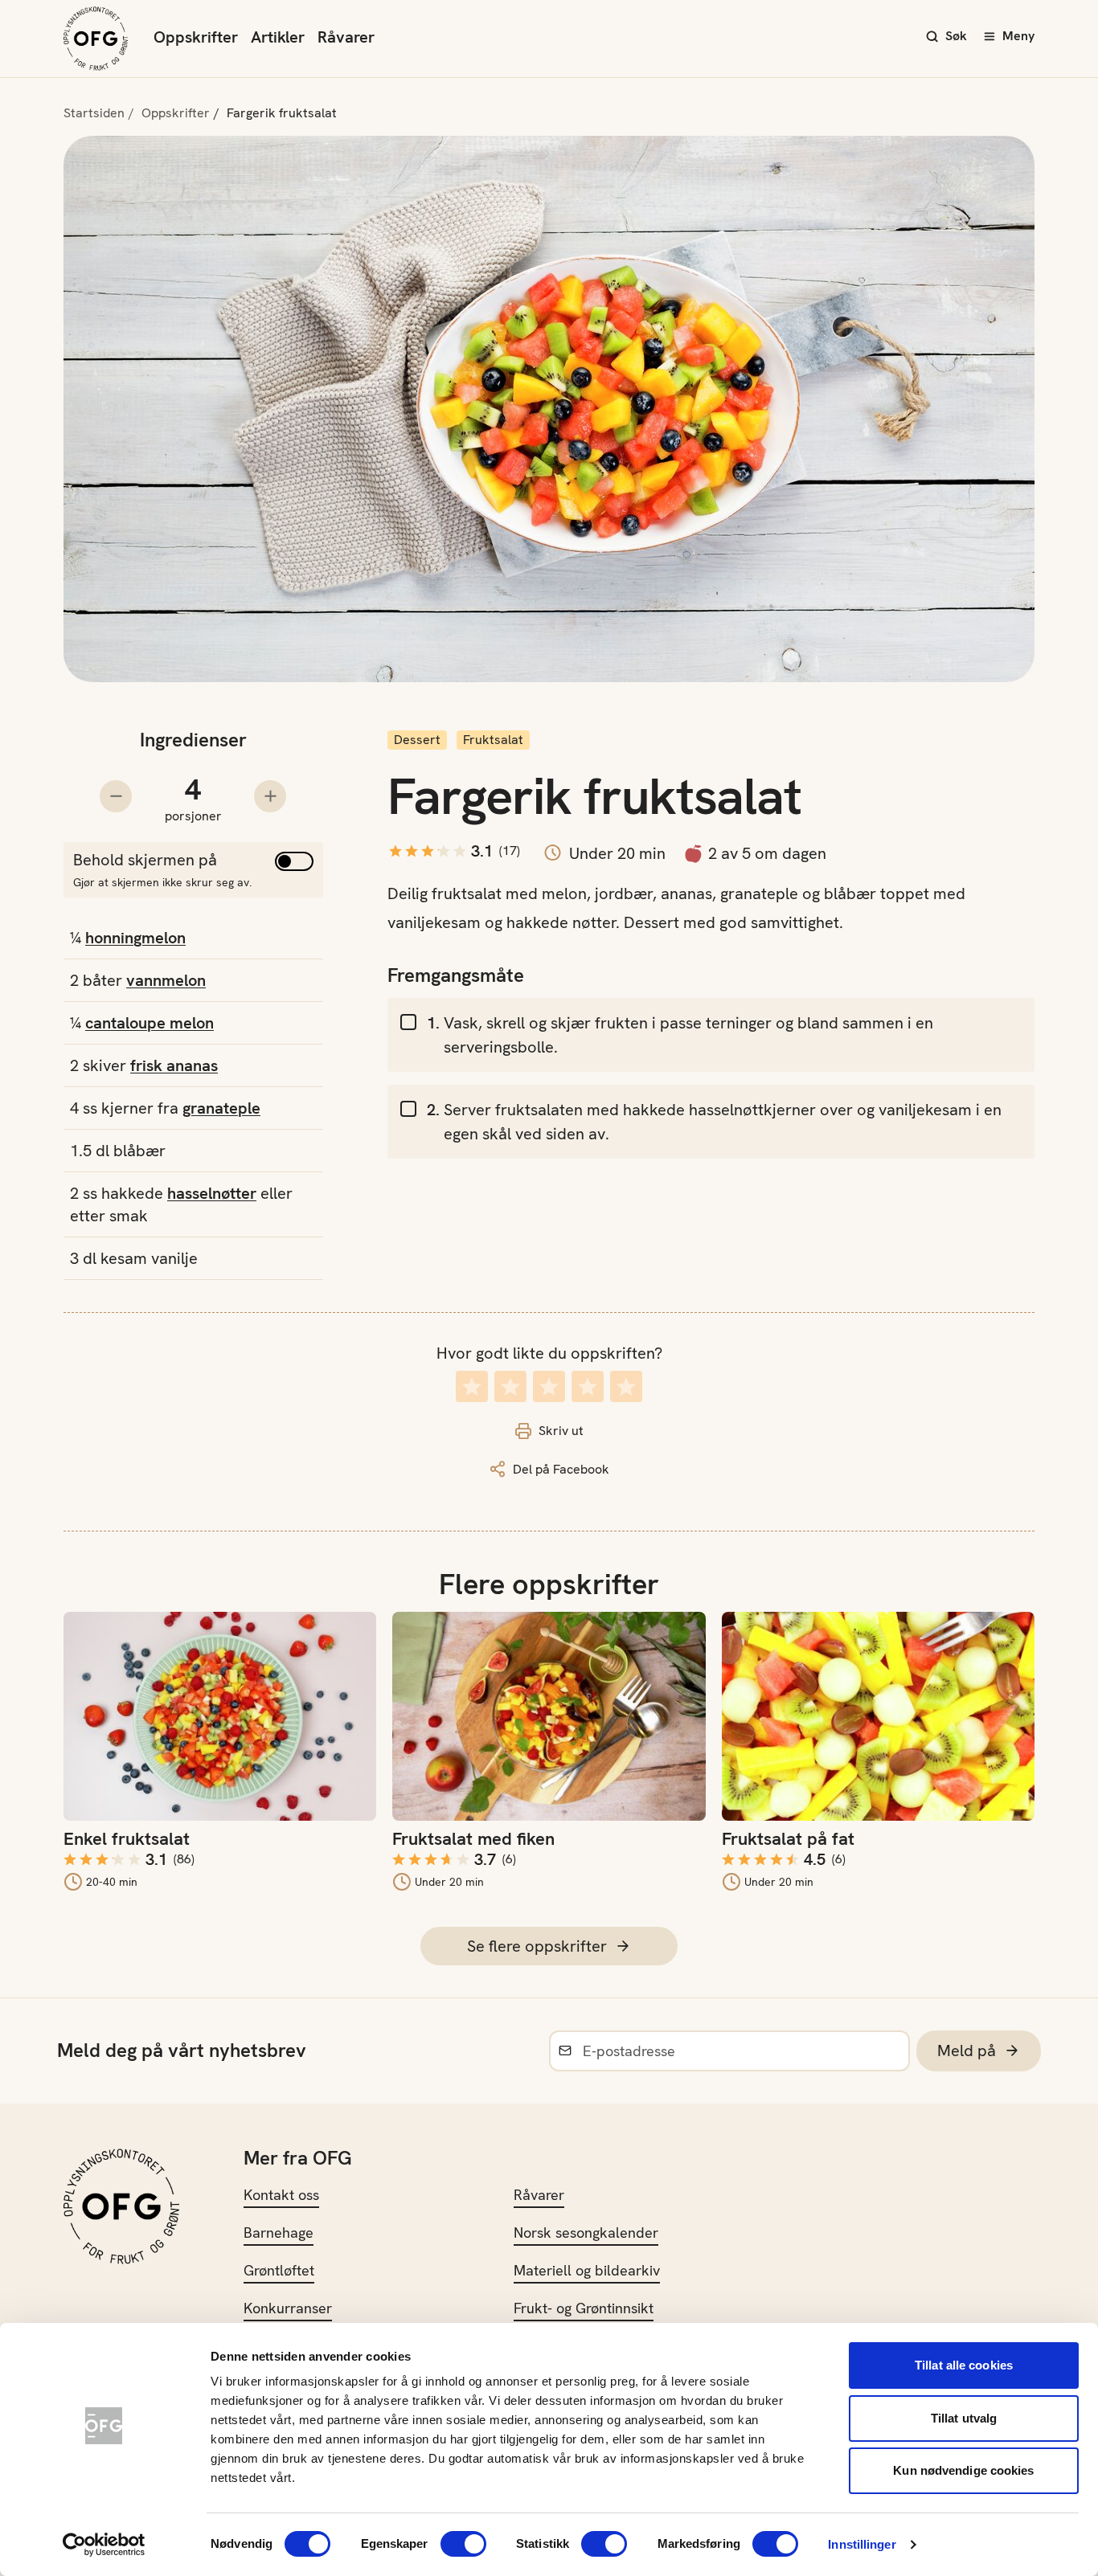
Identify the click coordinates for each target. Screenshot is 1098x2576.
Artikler (278, 37)
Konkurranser (288, 2308)
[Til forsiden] (96, 39)
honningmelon (135, 938)
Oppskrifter (196, 37)
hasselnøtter (212, 1193)
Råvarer (346, 37)
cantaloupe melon (150, 1023)
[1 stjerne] (472, 1386)
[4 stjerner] (588, 1386)
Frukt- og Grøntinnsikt (584, 2308)
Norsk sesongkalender (586, 2233)
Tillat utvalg (964, 2418)
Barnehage (279, 2233)
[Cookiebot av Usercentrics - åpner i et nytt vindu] (104, 2545)
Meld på (967, 2051)
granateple (221, 1108)
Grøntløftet (279, 2270)
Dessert (417, 740)
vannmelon (166, 980)
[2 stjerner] (510, 1386)
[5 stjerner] (626, 1386)
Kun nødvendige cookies (963, 2470)
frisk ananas (174, 1065)
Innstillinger (862, 2544)
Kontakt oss (281, 2195)
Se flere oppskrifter (537, 1946)
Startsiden (94, 113)
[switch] (463, 2544)
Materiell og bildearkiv (587, 2270)
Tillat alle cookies (964, 2365)
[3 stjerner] (549, 1386)
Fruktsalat (493, 740)
